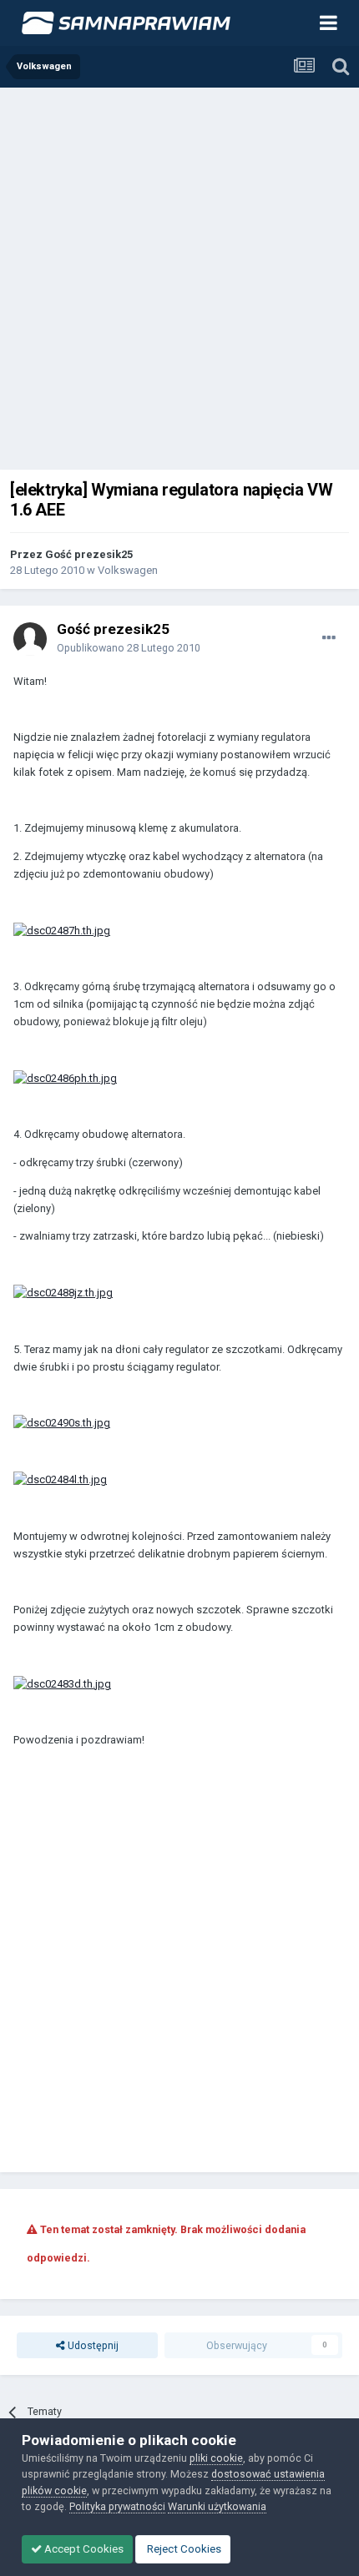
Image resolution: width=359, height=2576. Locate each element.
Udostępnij (92, 2345)
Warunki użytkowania (217, 2506)
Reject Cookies (183, 2549)
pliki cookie (216, 2458)
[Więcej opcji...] (329, 638)
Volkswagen (128, 570)
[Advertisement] (179, 275)
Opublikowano (129, 648)
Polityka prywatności (117, 2506)
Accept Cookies (83, 2549)
